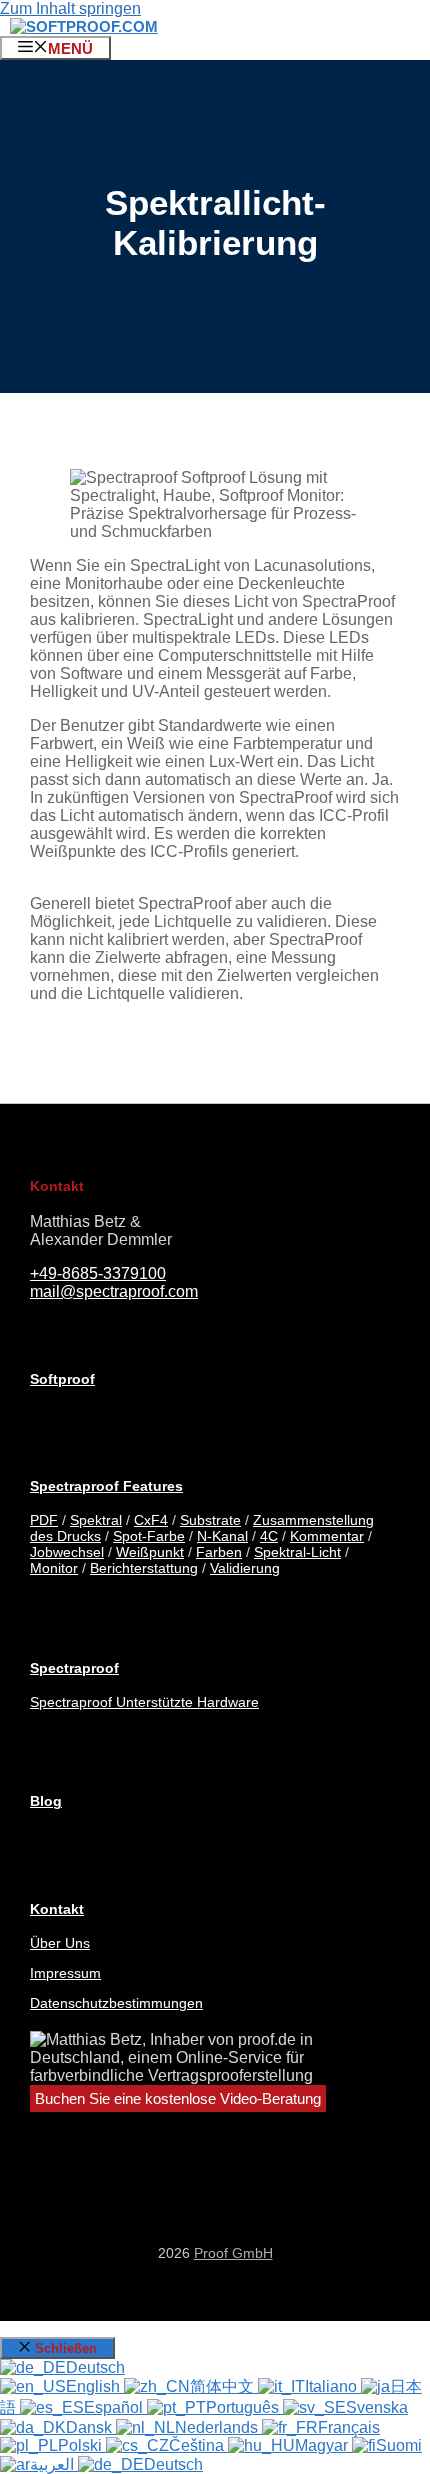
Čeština (198, 2445)
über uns (60, 1943)
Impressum (65, 1973)
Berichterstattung (144, 1568)
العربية (54, 2464)
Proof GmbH (233, 2253)
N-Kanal (222, 1536)
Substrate (210, 1520)
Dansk (91, 2427)
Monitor (54, 1568)
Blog (46, 1801)
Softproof (62, 1379)
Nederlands (218, 2427)
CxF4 (151, 1520)
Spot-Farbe (149, 1536)
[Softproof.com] (84, 26)
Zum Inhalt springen (70, 8)
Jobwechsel (67, 1552)
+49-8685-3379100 (98, 1273)
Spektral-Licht (297, 1552)
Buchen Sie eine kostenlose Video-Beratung (178, 2098)
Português (244, 2407)
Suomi (399, 2445)
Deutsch (95, 2367)
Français (349, 2427)
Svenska (377, 2407)
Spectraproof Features (106, 1486)
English (95, 2386)
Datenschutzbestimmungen (116, 2003)
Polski (82, 2445)
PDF (44, 1520)
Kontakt (57, 1909)
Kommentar (327, 1536)
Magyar (323, 2445)
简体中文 (224, 2386)
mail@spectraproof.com (114, 1291)
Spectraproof (74, 1668)
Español (115, 2407)
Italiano (333, 2386)
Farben (219, 1552)
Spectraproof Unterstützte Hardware (144, 1702)
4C (269, 1536)
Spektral (96, 1520)
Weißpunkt (150, 1552)
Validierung (245, 1568)
